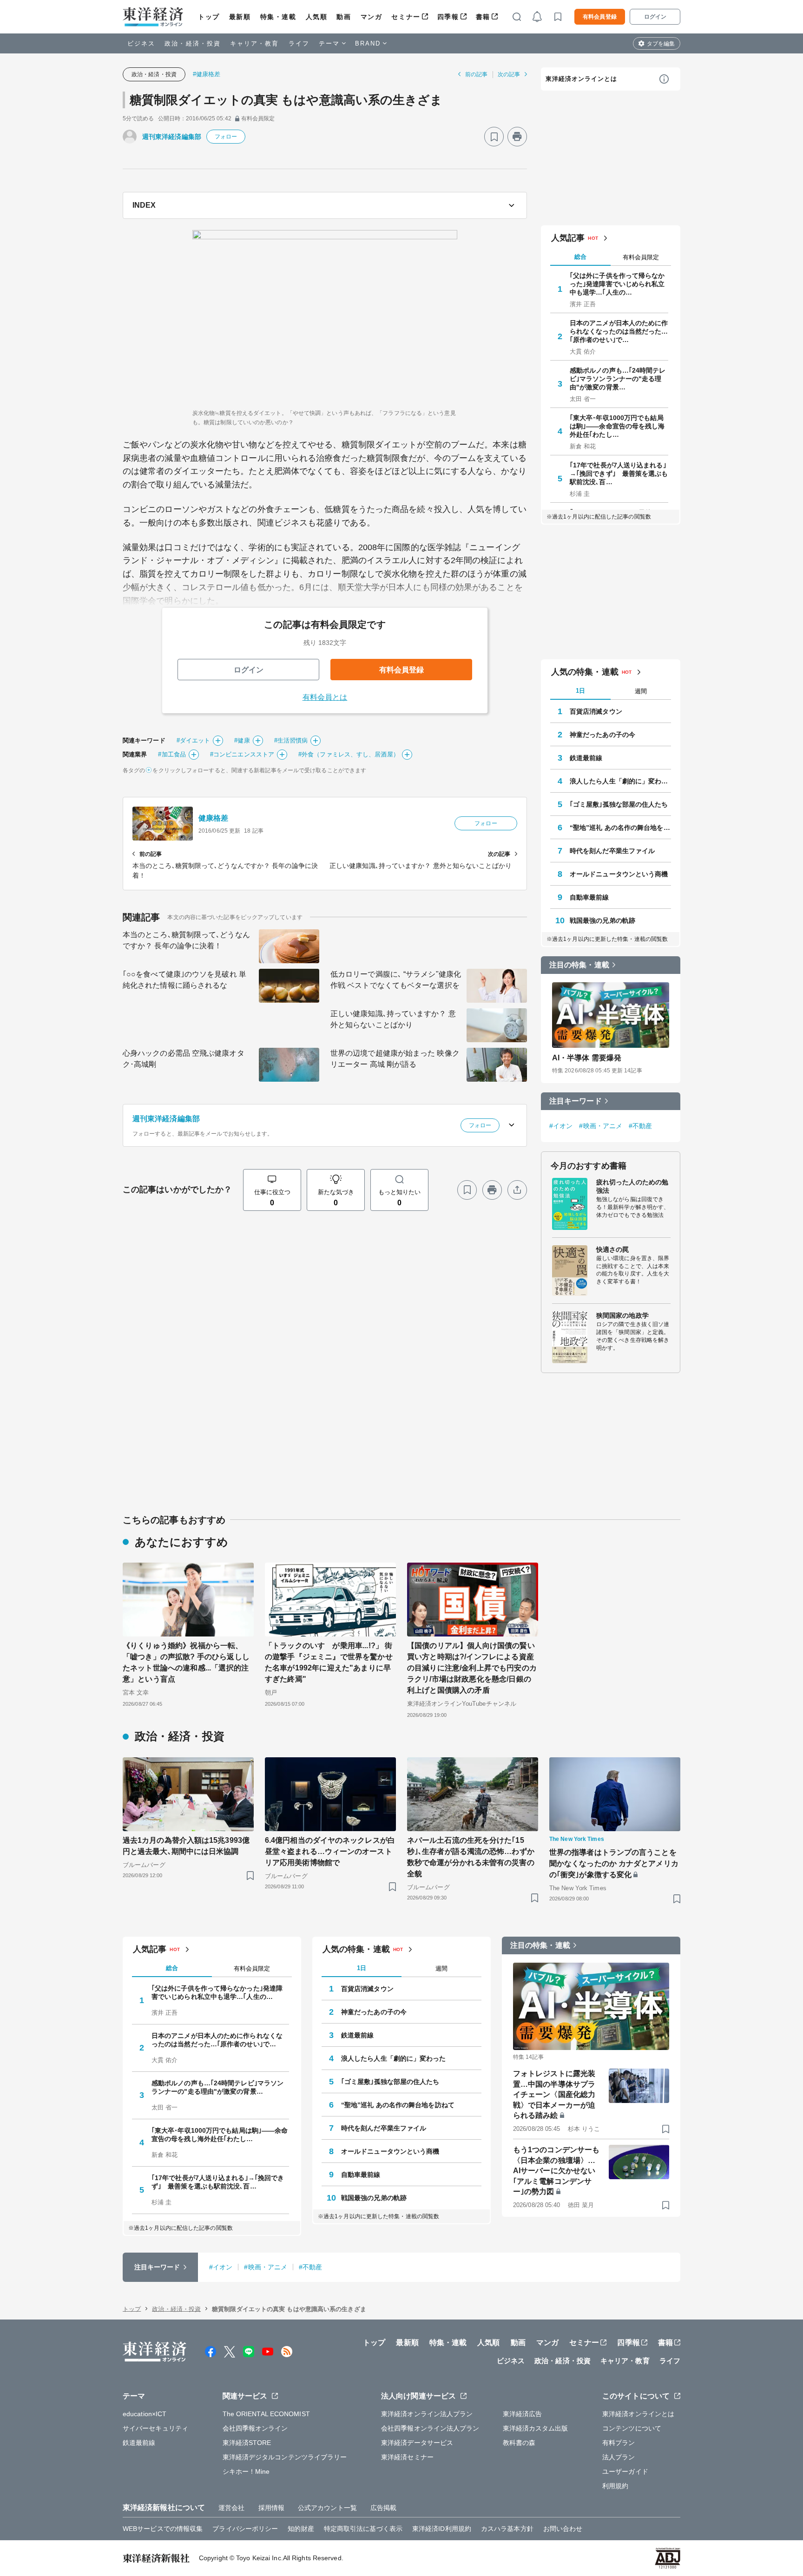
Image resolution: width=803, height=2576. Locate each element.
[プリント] (517, 137)
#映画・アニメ (601, 1126)
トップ (209, 17)
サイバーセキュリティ (155, 2428)
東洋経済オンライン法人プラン (427, 2414)
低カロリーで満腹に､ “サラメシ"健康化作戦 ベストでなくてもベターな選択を (396, 980)
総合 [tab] (580, 257)
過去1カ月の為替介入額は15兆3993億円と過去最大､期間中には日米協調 (186, 1846)
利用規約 (615, 2486)
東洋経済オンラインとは (581, 79)
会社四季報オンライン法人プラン (430, 2428)
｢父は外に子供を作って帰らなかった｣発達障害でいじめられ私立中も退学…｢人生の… (617, 284)
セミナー (406, 17)
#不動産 (640, 1126)
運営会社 (231, 2508)
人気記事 (568, 238)
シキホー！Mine (246, 2471)
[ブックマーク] (494, 137)
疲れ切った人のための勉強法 (632, 1186)
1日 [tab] (580, 691)
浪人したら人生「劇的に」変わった (620, 781)
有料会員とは (325, 697)
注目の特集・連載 (579, 965)
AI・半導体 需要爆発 (587, 1058)
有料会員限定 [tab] (641, 257)
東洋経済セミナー (407, 2457)
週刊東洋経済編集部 (172, 137)
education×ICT (145, 2414)
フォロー (226, 137)
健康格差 (213, 818)
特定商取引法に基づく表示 (363, 2529)
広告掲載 (383, 2508)
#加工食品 (172, 754)
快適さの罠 (613, 1249)
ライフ (299, 43)
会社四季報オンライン (255, 2428)
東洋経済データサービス (417, 2443)
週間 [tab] (641, 691)
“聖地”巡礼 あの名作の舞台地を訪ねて (620, 828)
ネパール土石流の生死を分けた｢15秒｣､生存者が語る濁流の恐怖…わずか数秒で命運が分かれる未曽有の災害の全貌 (471, 1857)
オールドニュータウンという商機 (619, 874)
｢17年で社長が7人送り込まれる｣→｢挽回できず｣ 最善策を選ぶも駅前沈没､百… (619, 473)
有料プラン (619, 2443)
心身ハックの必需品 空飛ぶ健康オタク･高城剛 (184, 1059)
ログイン (655, 17)
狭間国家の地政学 (622, 1315)
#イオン (561, 1126)
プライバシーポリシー (245, 2529)
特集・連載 (278, 17)
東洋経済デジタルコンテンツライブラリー (285, 2457)
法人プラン (619, 2457)
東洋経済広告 (523, 2414)
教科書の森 (519, 2443)
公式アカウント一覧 (327, 2508)
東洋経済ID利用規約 (442, 2529)
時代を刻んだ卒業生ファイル (612, 851)
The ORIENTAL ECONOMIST (266, 2414)
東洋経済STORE (247, 2443)
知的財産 (301, 2529)
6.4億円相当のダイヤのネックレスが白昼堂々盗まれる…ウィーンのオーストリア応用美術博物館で (330, 1851)
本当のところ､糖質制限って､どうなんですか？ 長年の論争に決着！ (186, 940)
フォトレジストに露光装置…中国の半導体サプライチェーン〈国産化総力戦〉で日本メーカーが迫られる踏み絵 (554, 2094)
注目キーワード (576, 1101)
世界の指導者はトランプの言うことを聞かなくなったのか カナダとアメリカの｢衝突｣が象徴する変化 (614, 1863)
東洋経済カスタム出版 (536, 2428)
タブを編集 (661, 44)
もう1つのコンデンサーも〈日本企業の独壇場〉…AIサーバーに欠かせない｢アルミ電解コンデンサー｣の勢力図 (556, 2171)
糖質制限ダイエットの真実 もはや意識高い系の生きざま (286, 100)
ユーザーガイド (625, 2471)
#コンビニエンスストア (242, 754)
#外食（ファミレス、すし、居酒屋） (349, 754)
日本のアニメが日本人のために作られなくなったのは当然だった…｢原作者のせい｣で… (619, 331)
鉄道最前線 (586, 758)
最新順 (240, 17)
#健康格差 (207, 74)
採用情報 (271, 2508)
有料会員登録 (600, 17)
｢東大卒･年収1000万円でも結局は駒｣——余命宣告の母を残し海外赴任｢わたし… (617, 426)
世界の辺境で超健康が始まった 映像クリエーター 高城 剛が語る (395, 1059)
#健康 (242, 740)
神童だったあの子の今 (602, 735)
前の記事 (476, 74)
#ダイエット (194, 740)
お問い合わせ (563, 2529)
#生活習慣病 (291, 740)
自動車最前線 (589, 897)
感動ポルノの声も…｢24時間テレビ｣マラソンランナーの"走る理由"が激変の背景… (618, 379)
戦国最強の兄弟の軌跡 (602, 920)
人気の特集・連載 (585, 672)
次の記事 (509, 74)
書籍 (483, 17)
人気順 (317, 17)
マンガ (372, 17)
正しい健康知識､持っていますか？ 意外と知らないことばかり (393, 1019)
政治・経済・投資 (193, 43)
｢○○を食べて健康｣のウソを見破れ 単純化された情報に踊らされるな (184, 980)
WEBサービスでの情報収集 (163, 2529)
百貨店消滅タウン (596, 711)
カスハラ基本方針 (507, 2529)
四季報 (448, 17)
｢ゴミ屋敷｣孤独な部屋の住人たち (619, 804)
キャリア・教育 (255, 43)
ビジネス (141, 43)
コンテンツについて (632, 2428)
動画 (344, 17)
